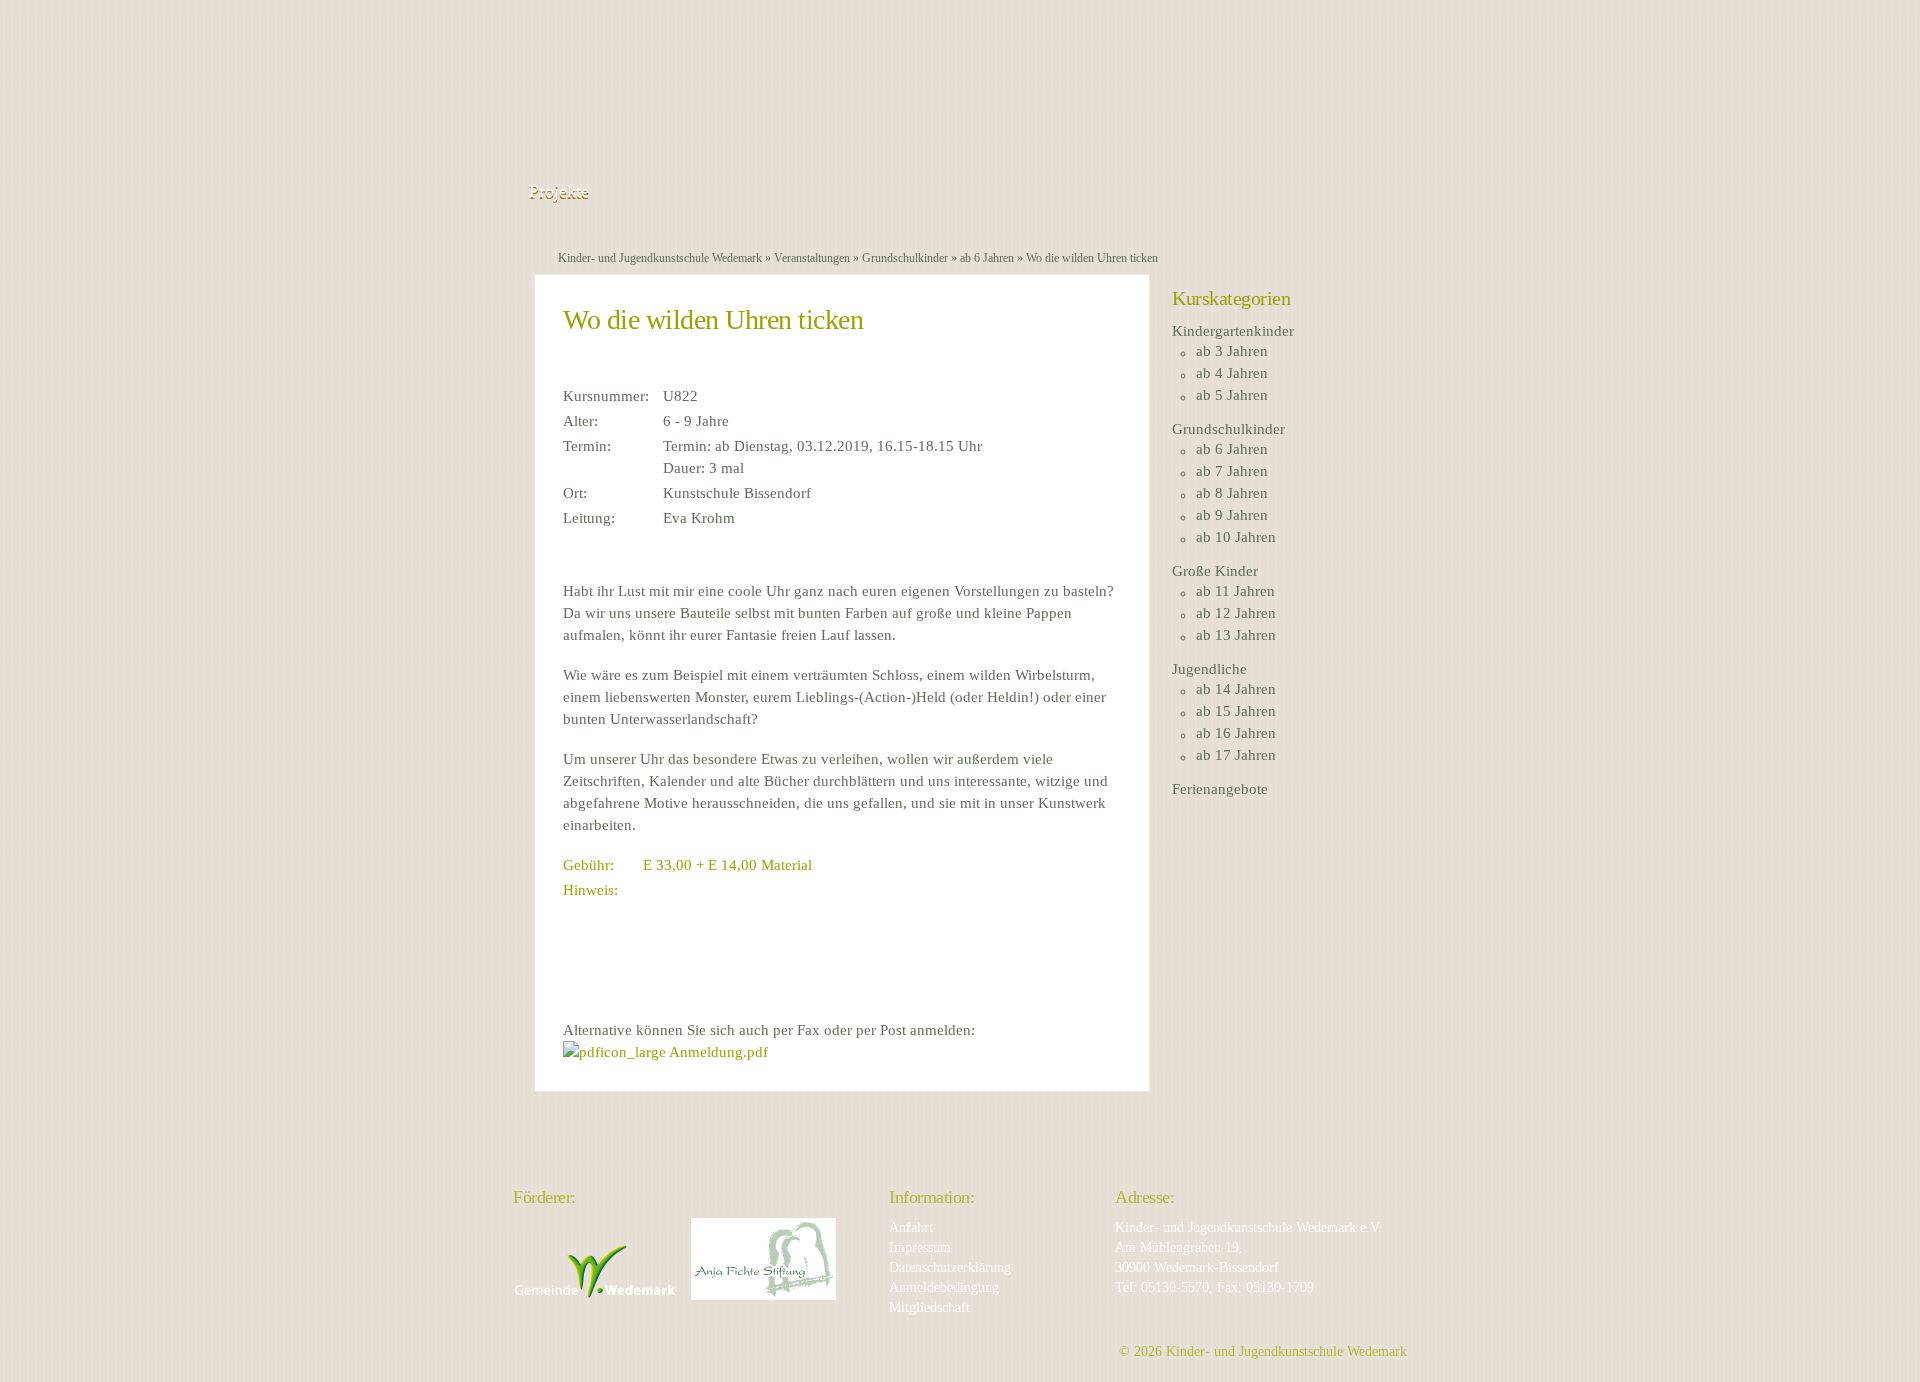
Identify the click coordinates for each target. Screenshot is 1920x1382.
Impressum (920, 1247)
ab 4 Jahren (1232, 373)
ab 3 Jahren (1232, 351)
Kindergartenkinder (1233, 331)
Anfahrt (911, 1227)
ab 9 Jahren (1232, 515)
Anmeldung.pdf (717, 1052)
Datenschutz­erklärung (950, 1267)
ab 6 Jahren (987, 258)
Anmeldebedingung (944, 1287)
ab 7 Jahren (1232, 471)
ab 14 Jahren (1236, 689)
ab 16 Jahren (1236, 733)
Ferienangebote (1220, 789)
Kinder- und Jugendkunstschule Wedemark (660, 258)
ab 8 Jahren (1232, 493)
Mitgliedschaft (929, 1307)
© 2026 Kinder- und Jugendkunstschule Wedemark (1263, 1351)
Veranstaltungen (812, 258)
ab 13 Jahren (1236, 635)
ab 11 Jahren (1235, 591)
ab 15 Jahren (1236, 711)
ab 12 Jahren (1236, 613)
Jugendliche (1209, 669)
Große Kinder (1215, 571)
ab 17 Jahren (1236, 755)
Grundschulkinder (905, 258)
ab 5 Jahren (1232, 395)
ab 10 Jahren (1236, 537)
